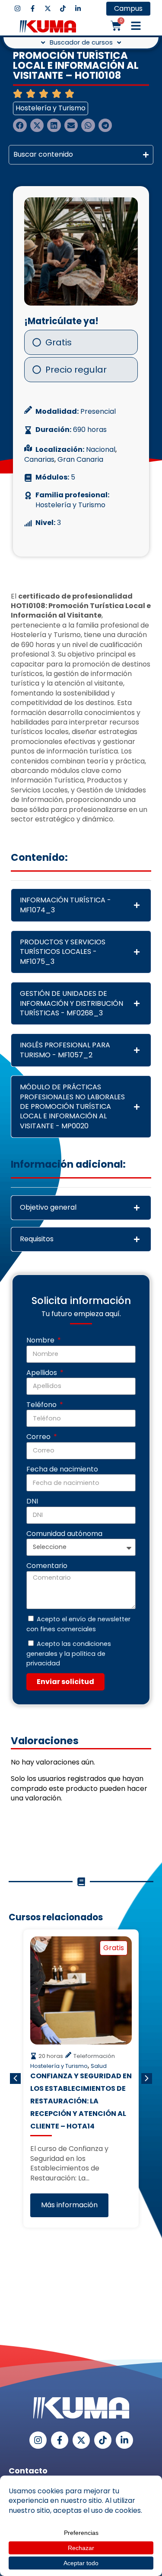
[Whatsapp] (143, 2467)
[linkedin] (78, 8)
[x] (48, 8)
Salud (99, 2066)
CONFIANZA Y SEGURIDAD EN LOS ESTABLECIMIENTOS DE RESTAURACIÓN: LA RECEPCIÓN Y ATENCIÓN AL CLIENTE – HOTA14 (81, 2101)
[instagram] (17, 8)
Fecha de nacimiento (62, 1469)
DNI (32, 1501)
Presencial (98, 412)
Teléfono (42, 1405)
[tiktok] (63, 8)
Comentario (47, 1566)
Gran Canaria (80, 460)
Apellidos (43, 1373)
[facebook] (33, 8)
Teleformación (94, 2056)
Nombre (41, 1340)
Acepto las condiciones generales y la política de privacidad (69, 1653)
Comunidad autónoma (64, 1534)
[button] (136, 26)
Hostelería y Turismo (51, 108)
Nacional (101, 450)
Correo (39, 1437)
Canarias (39, 460)
